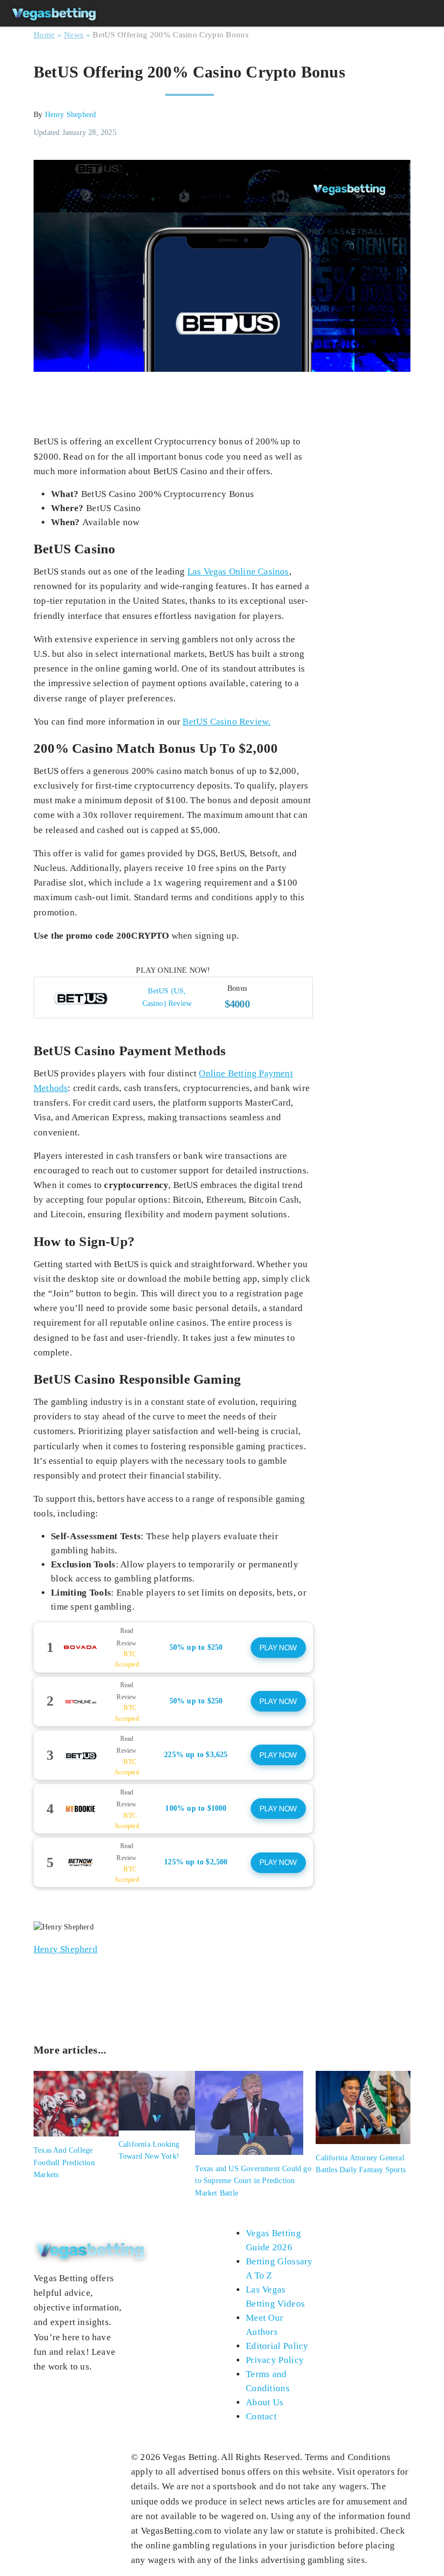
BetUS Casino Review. (226, 722)
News (74, 35)
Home (44, 35)
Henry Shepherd (71, 115)
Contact (261, 2416)
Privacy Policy (275, 2360)
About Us (265, 2402)
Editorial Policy (277, 2346)
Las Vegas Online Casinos (238, 572)
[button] (173, 997)
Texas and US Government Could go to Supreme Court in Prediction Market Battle (253, 2181)
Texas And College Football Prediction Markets (64, 2162)
